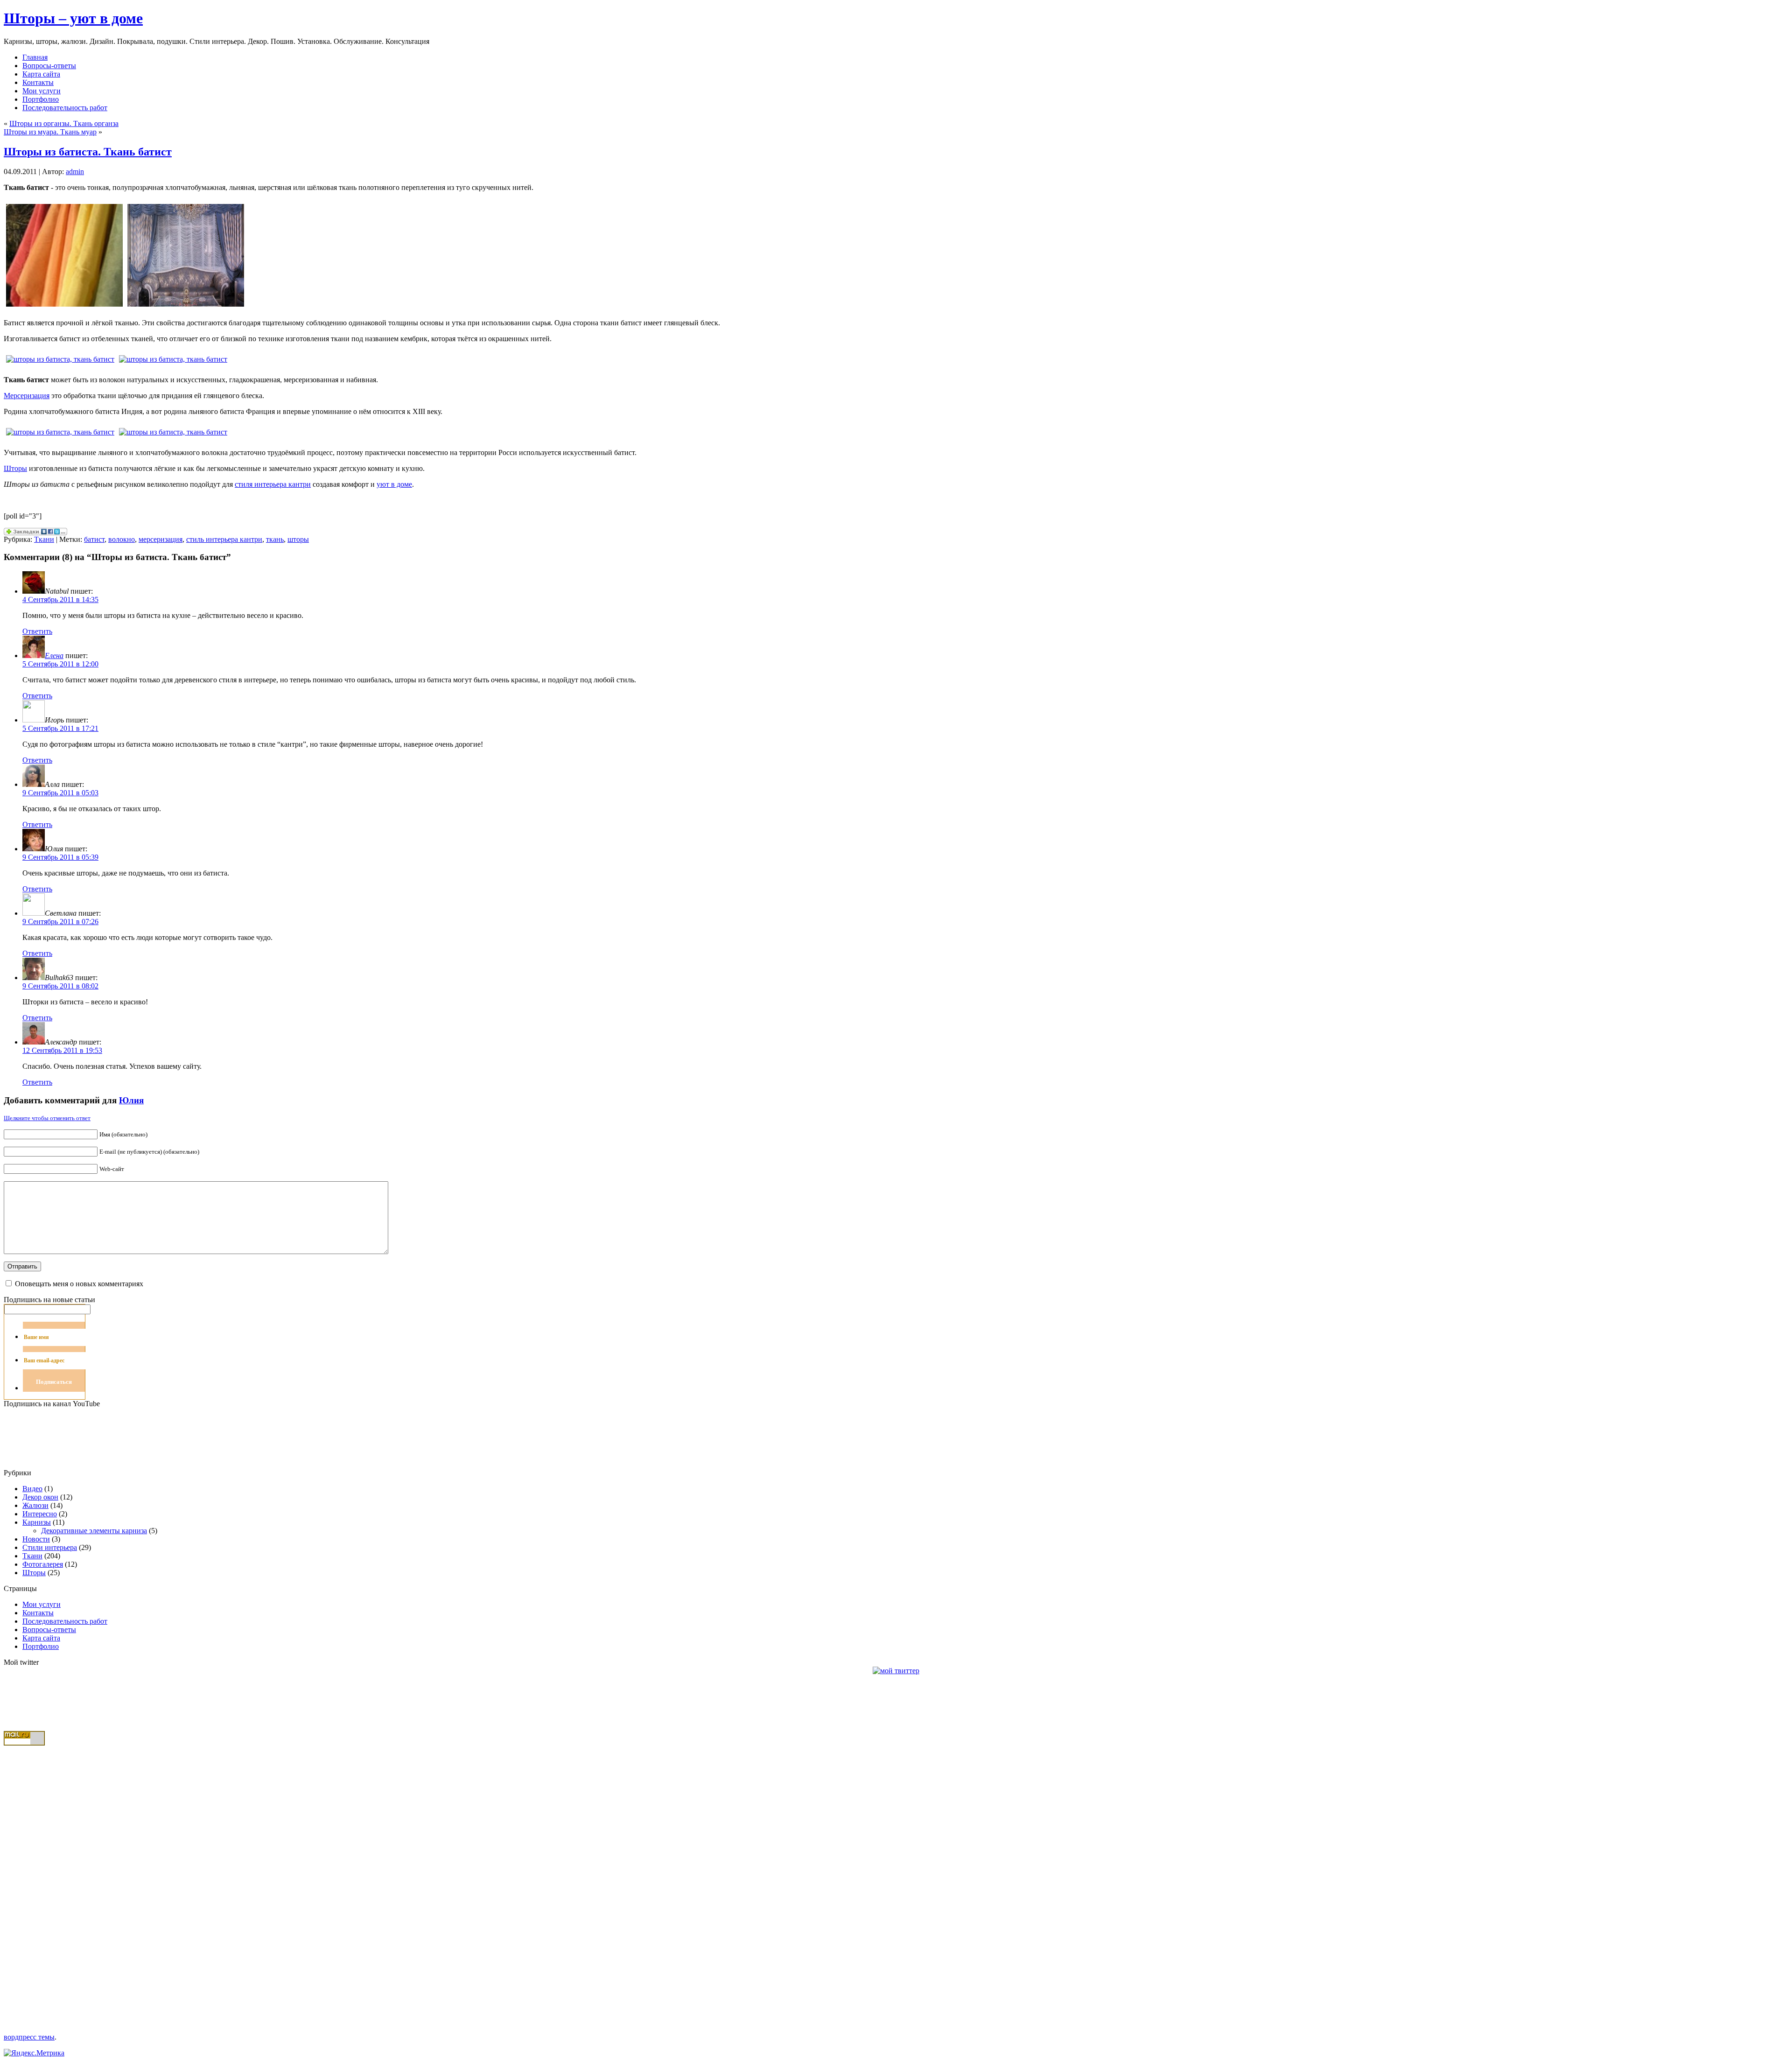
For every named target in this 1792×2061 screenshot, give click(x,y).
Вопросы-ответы (49, 1630)
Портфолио (41, 1646)
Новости (36, 1539)
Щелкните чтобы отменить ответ (47, 1118)
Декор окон (40, 1497)
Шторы (15, 468)
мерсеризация (161, 539)
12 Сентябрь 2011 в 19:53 (62, 1050)
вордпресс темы (29, 2037)
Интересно (40, 1514)
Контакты (38, 1613)
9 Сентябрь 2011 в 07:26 (60, 922)
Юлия (131, 1100)
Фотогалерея (43, 1564)
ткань (275, 539)
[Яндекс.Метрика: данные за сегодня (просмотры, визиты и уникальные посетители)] (34, 2053)
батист (94, 539)
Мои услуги (42, 1604)
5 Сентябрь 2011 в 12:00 (60, 664)
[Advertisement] (41, 1886)
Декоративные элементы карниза (94, 1531)
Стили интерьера (50, 1547)
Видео (32, 1489)
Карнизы (37, 1522)
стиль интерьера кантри (224, 539)
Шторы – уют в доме (73, 18)
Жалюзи (35, 1505)
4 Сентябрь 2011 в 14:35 (60, 599)
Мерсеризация (27, 396)
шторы (298, 539)
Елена (54, 655)
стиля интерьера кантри (273, 484)
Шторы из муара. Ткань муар (50, 132)
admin (75, 172)
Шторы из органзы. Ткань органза (64, 123)
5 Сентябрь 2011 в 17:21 (60, 728)
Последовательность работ (65, 1621)
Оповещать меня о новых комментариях (79, 1284)
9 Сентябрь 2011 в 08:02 (60, 986)
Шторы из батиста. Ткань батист (88, 152)
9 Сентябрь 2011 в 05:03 (60, 793)
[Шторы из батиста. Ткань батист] (64, 309)
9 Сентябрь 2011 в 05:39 (60, 857)
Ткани (44, 539)
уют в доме (394, 484)
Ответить (37, 631)
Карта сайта (41, 1638)
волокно (122, 539)
